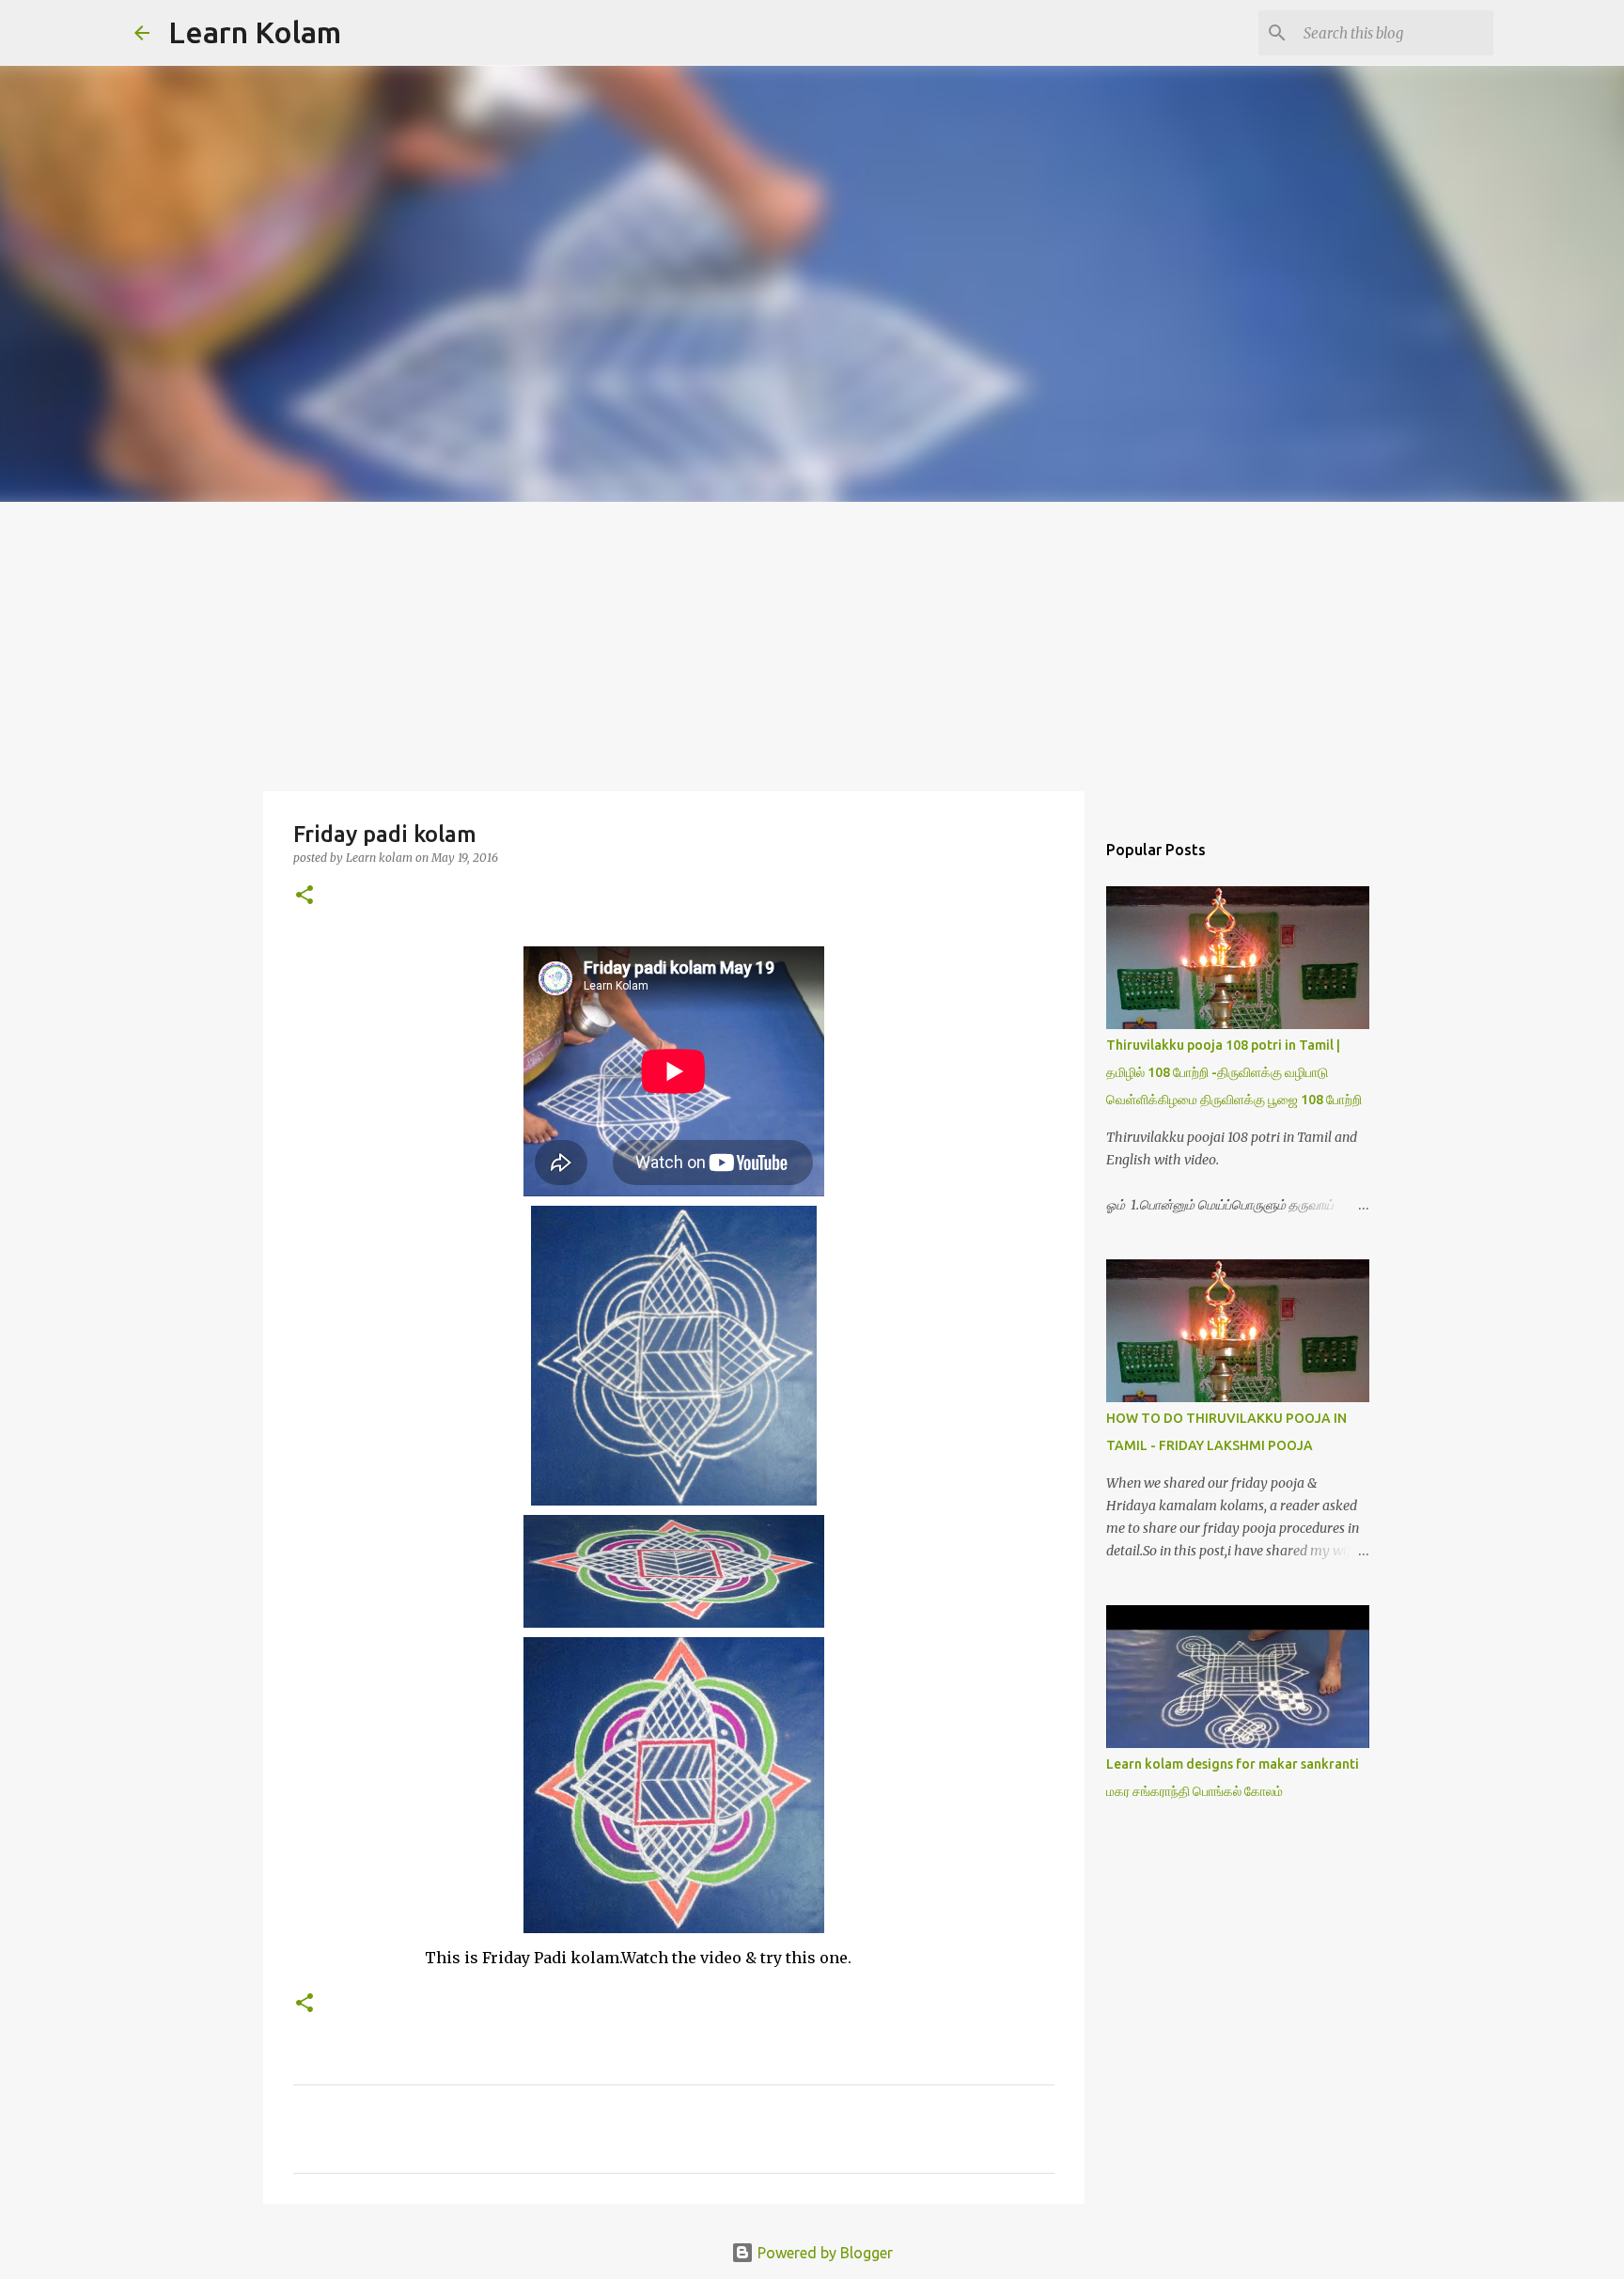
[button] (304, 896)
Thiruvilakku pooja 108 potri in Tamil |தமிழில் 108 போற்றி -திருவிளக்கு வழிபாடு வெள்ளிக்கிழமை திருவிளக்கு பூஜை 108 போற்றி (1234, 1072)
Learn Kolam (255, 32)
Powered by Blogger (823, 2253)
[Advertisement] (812, 643)
